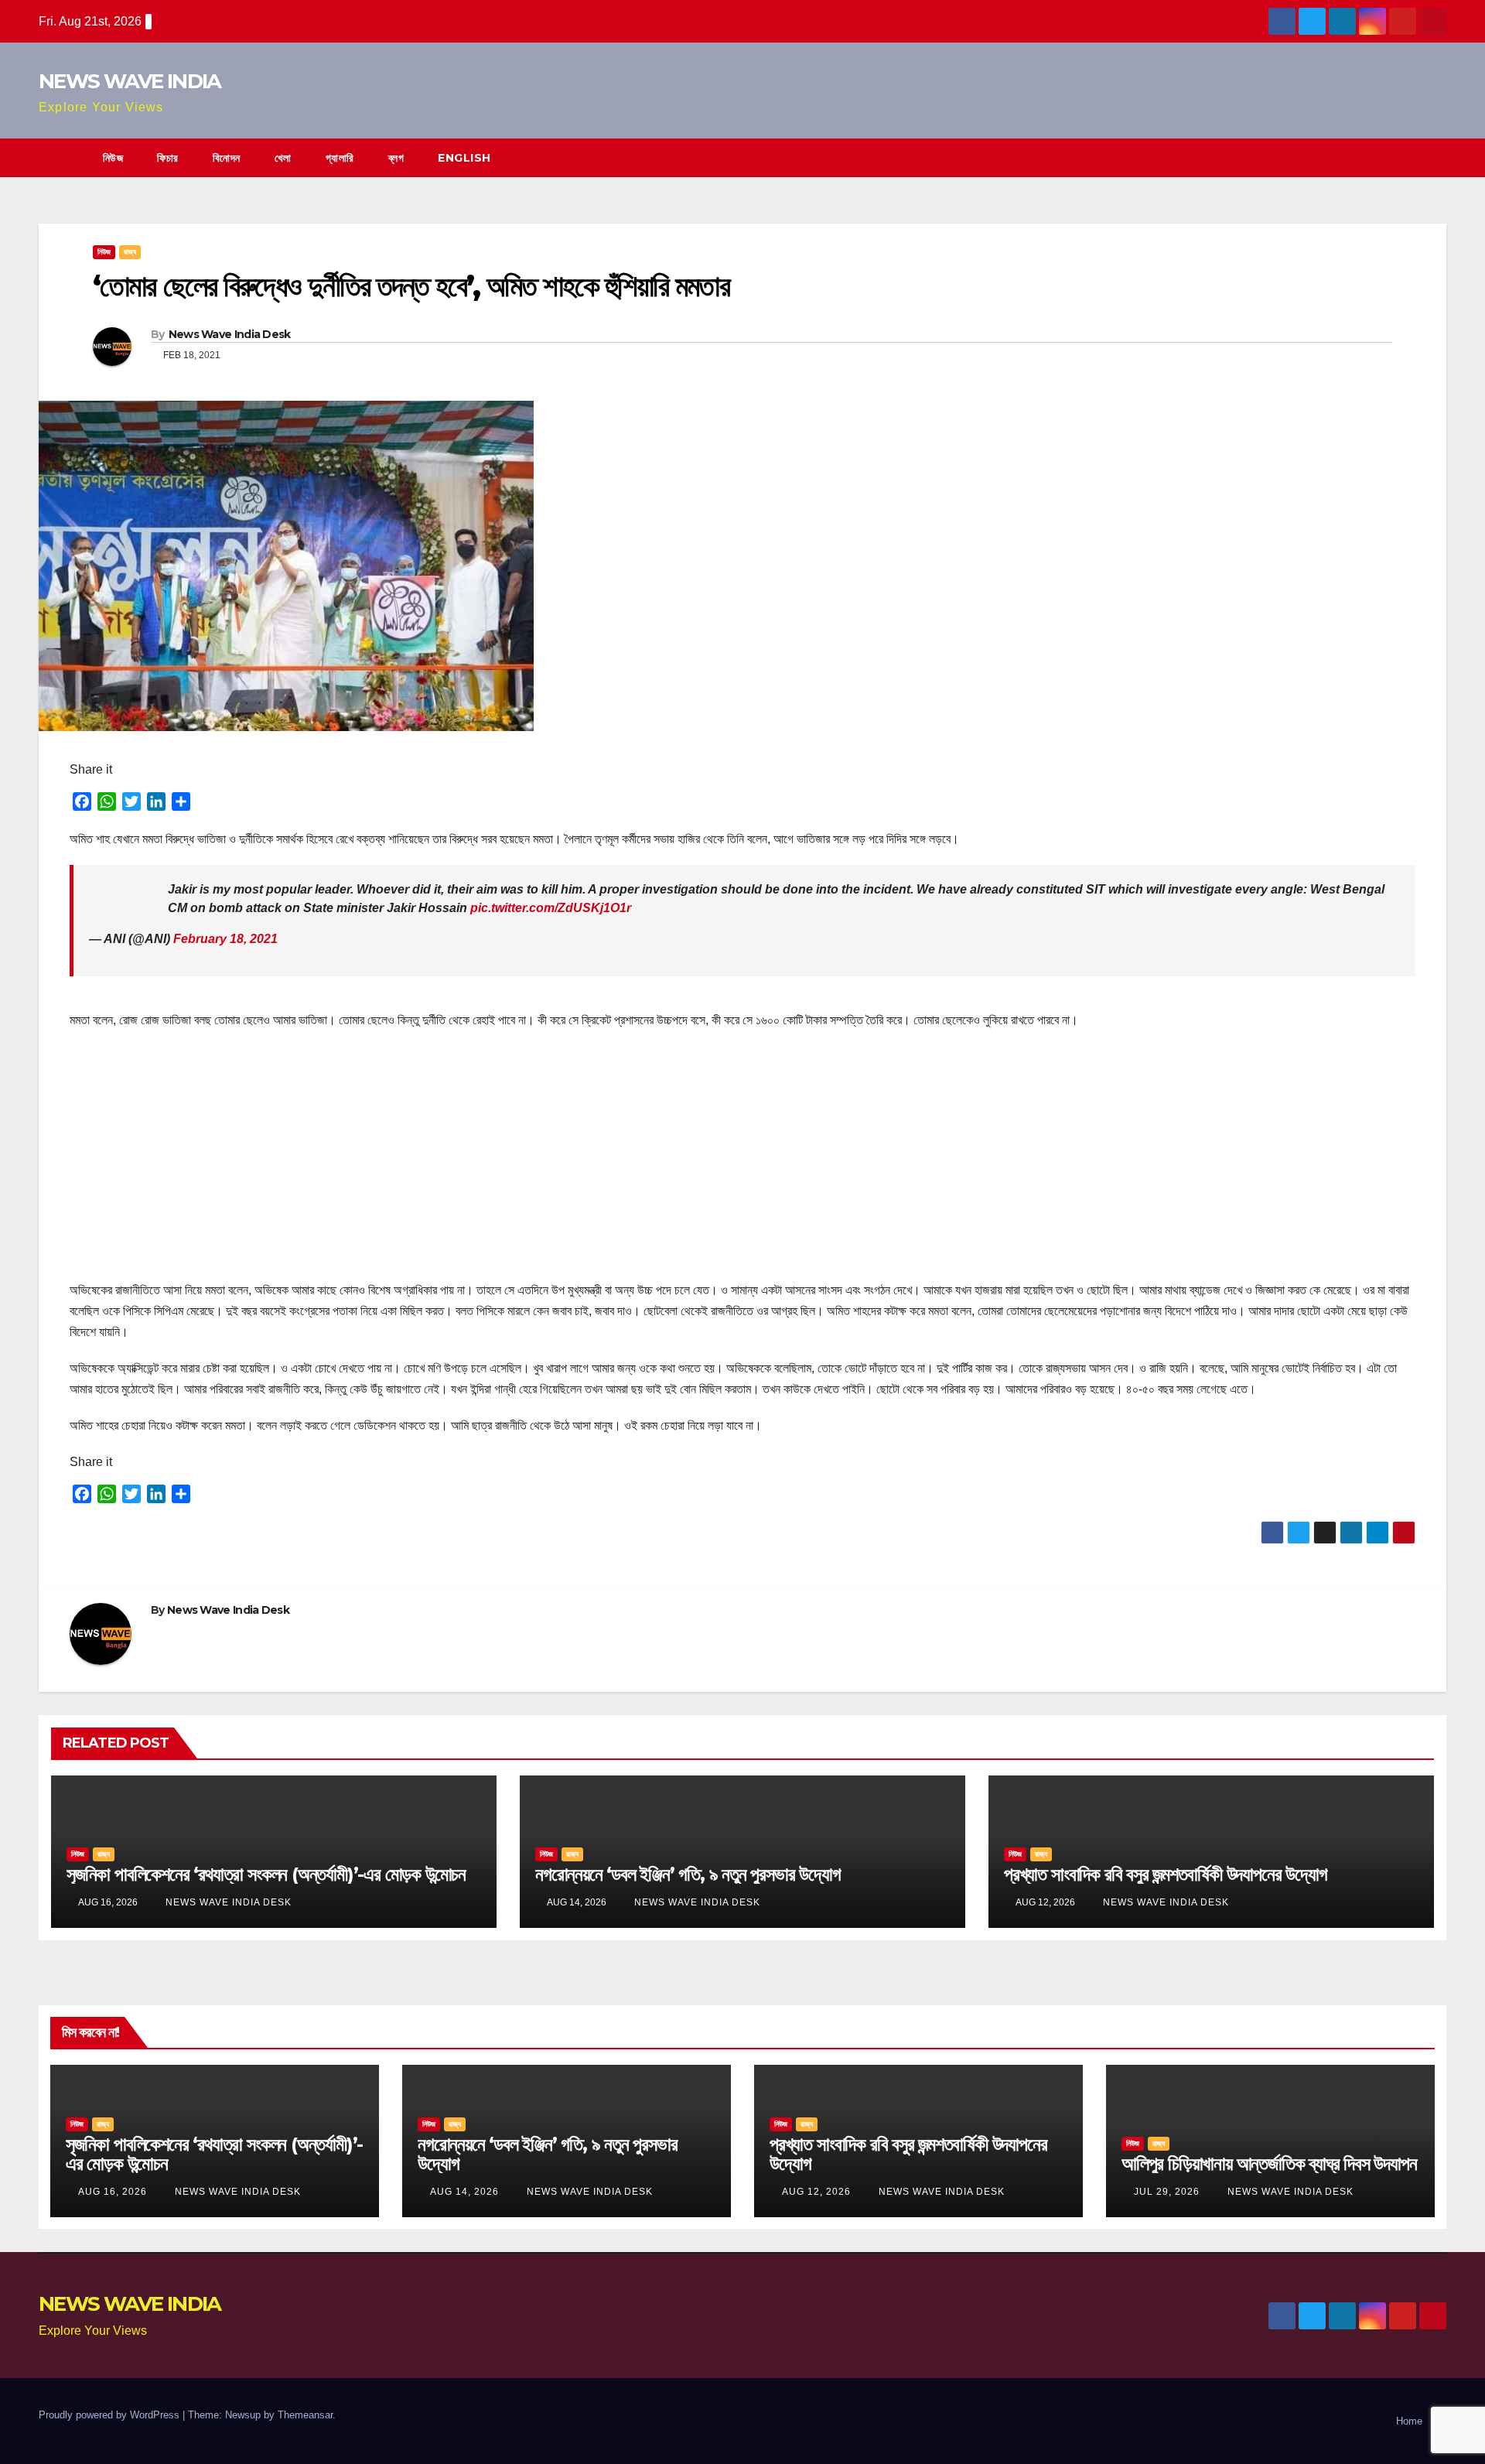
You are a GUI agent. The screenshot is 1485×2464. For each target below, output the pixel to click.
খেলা (283, 158)
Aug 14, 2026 (464, 2192)
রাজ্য (130, 252)
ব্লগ (396, 158)
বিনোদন (227, 158)
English (464, 158)
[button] (1435, 157)
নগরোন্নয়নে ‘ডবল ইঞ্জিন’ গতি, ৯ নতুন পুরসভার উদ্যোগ (688, 1874)
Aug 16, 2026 (113, 2192)
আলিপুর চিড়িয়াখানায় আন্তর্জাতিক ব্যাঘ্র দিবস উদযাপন (1269, 2163)
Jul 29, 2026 (1167, 2192)
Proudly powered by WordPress (111, 2415)
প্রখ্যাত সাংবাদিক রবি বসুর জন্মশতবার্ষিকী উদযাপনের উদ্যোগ (1166, 1874)
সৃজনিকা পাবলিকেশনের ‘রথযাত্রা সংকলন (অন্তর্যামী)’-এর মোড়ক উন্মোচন (266, 1874)
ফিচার (168, 158)
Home (1409, 2421)
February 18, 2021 (225, 939)
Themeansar (305, 2415)
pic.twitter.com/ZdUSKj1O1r (551, 908)
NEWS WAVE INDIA (130, 81)
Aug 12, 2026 (816, 2192)
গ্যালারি (340, 158)
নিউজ (113, 158)
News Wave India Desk (230, 334)
